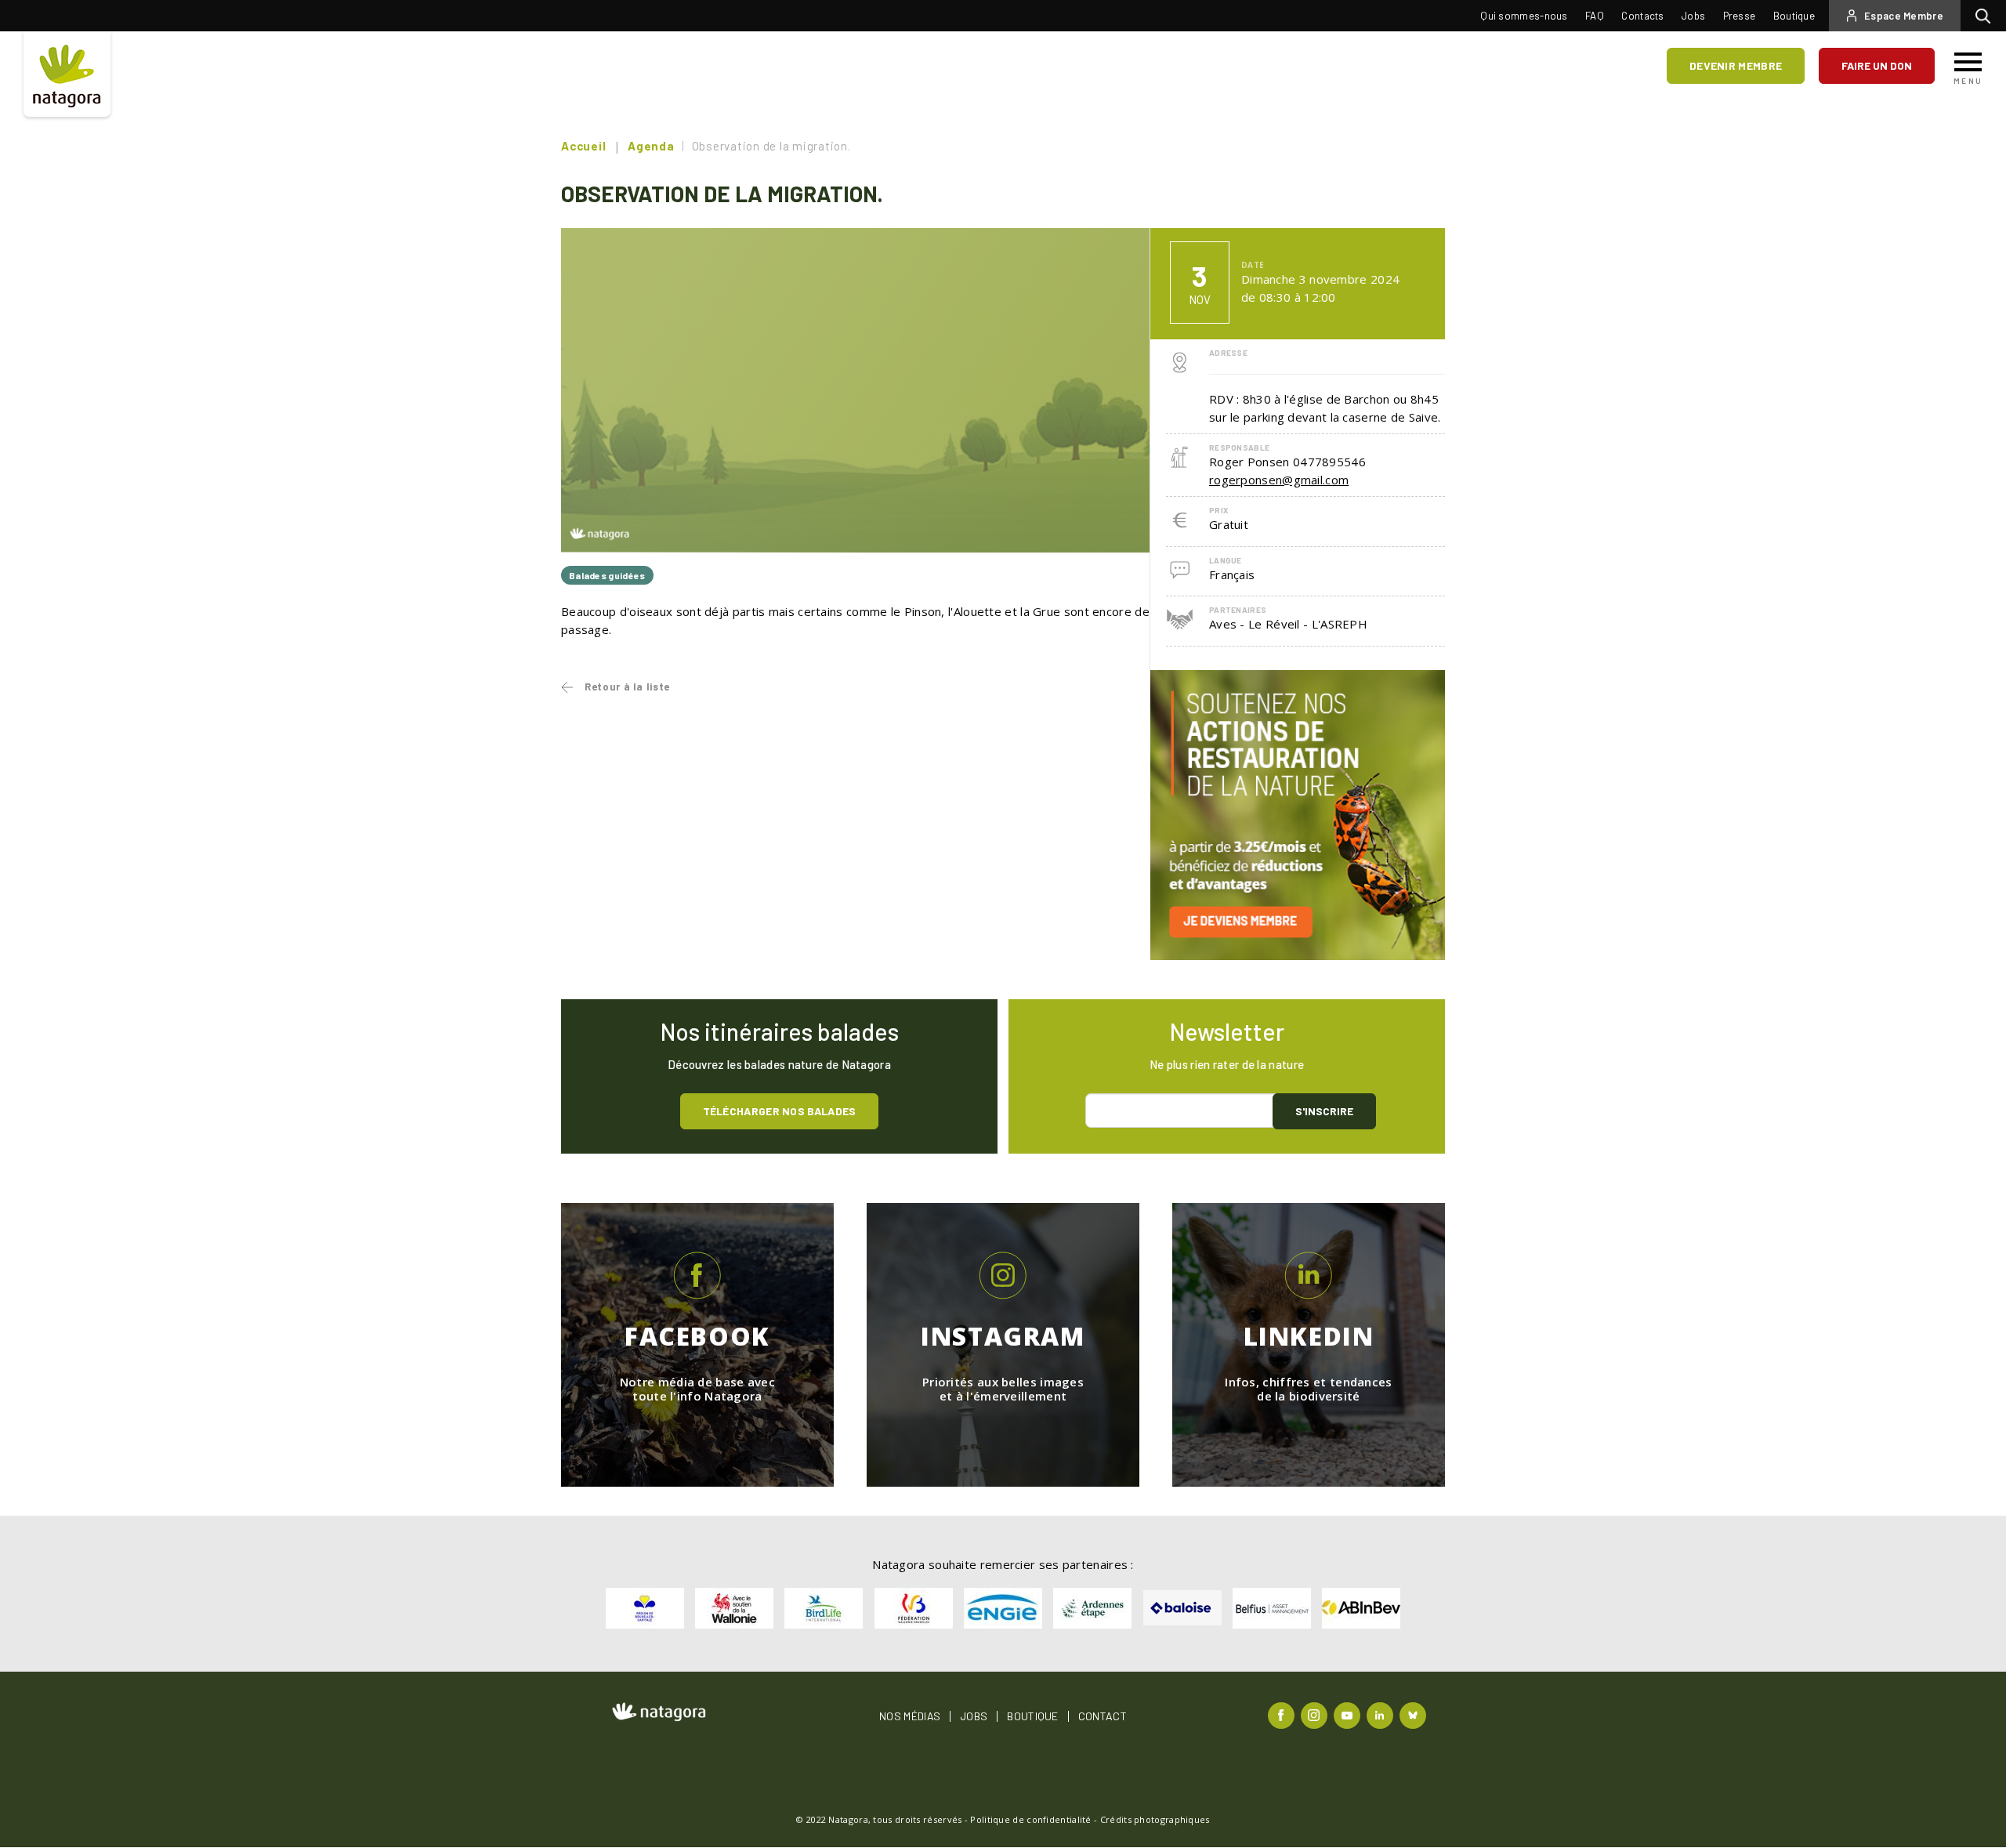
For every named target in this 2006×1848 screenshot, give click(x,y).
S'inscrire (1324, 1111)
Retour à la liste (627, 687)
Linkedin (1382, 1714)
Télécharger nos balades (780, 1111)
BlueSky (1415, 1714)
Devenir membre (1736, 65)
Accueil (583, 146)
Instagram (1316, 1714)
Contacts (1642, 16)
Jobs (1693, 16)
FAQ (1595, 16)
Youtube (1349, 1714)
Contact (1103, 1716)
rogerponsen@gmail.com (1279, 480)
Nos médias (910, 1716)
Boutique (1794, 16)
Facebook (1283, 1714)
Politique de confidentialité (1030, 1819)
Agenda (651, 146)
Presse (1740, 16)
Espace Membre (1904, 16)
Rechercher (1987, 16)
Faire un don (1877, 65)
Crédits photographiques (1155, 1819)
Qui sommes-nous (1524, 16)
